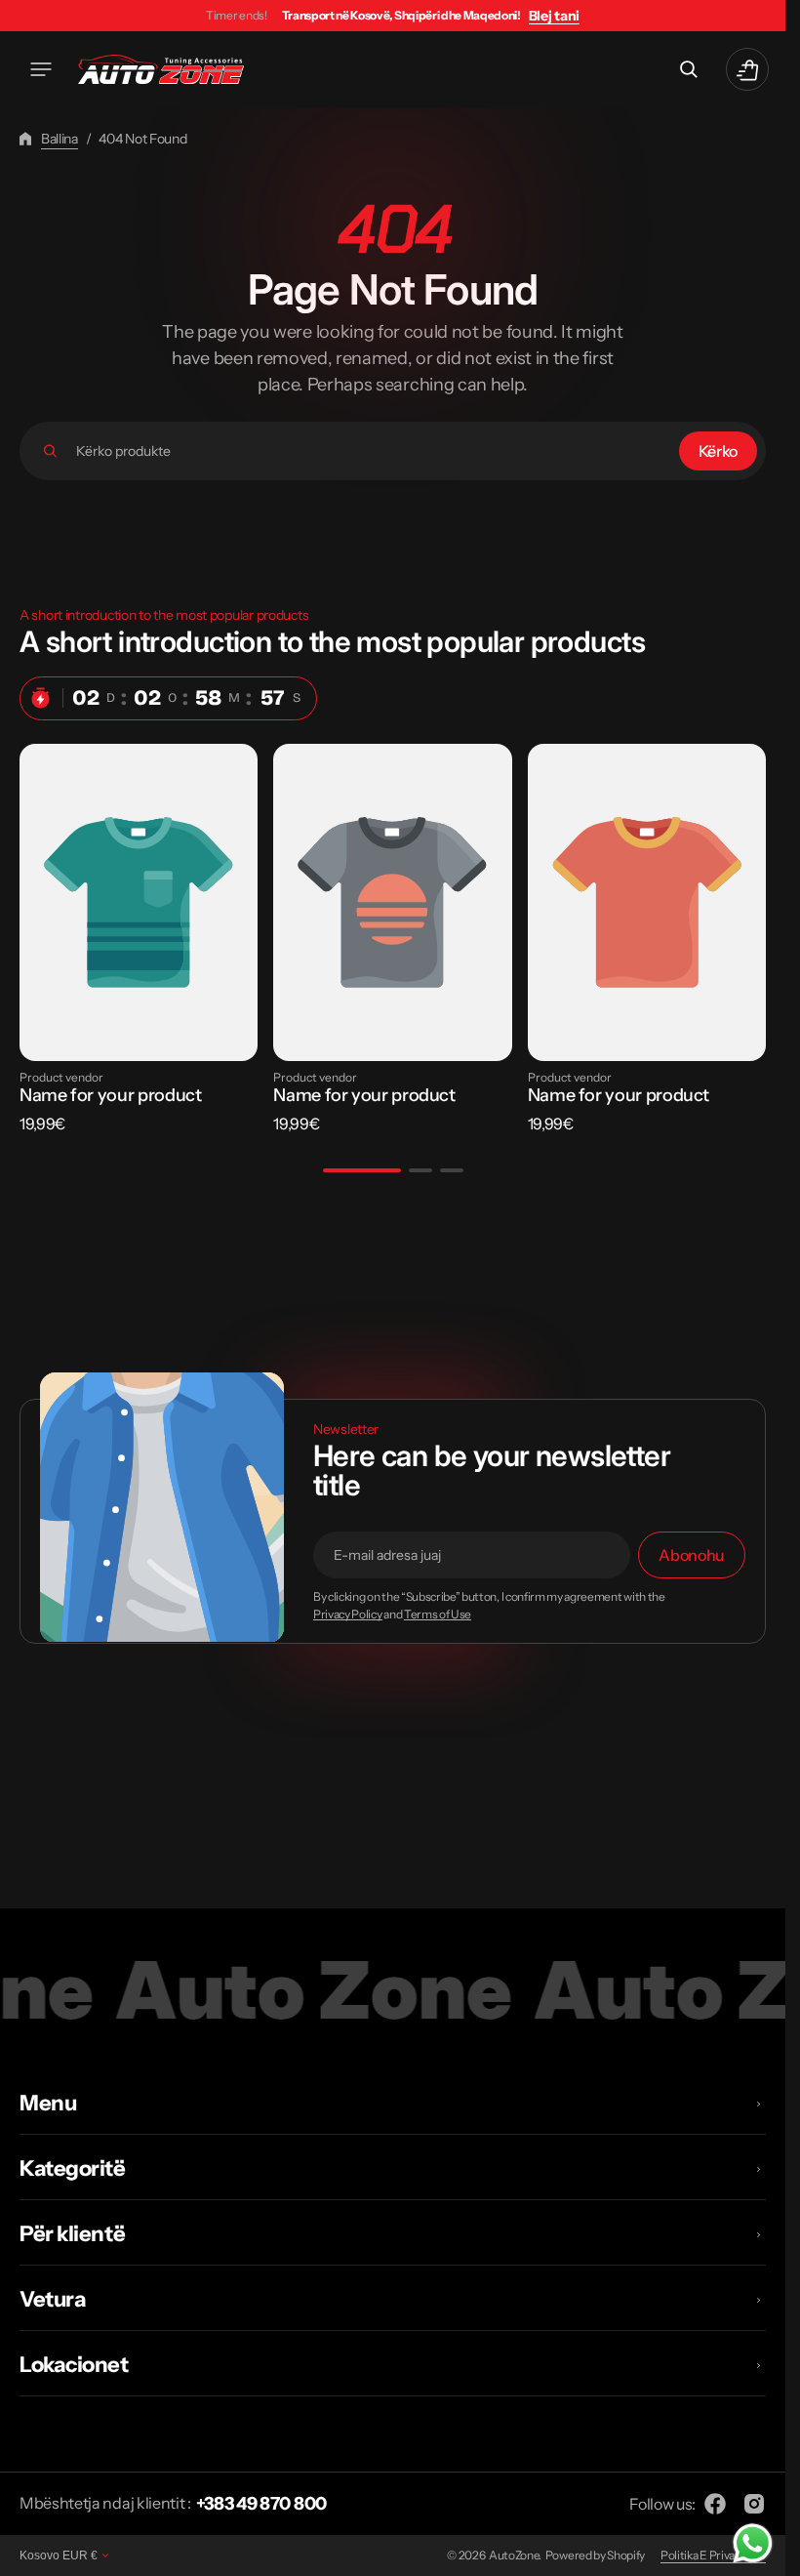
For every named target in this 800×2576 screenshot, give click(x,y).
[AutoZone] (161, 69)
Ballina (60, 139)
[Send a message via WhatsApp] (753, 2543)
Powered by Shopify (595, 2555)
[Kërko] (50, 451)
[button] (41, 69)
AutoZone (514, 2555)
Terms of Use (438, 1615)
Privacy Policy (348, 1615)
